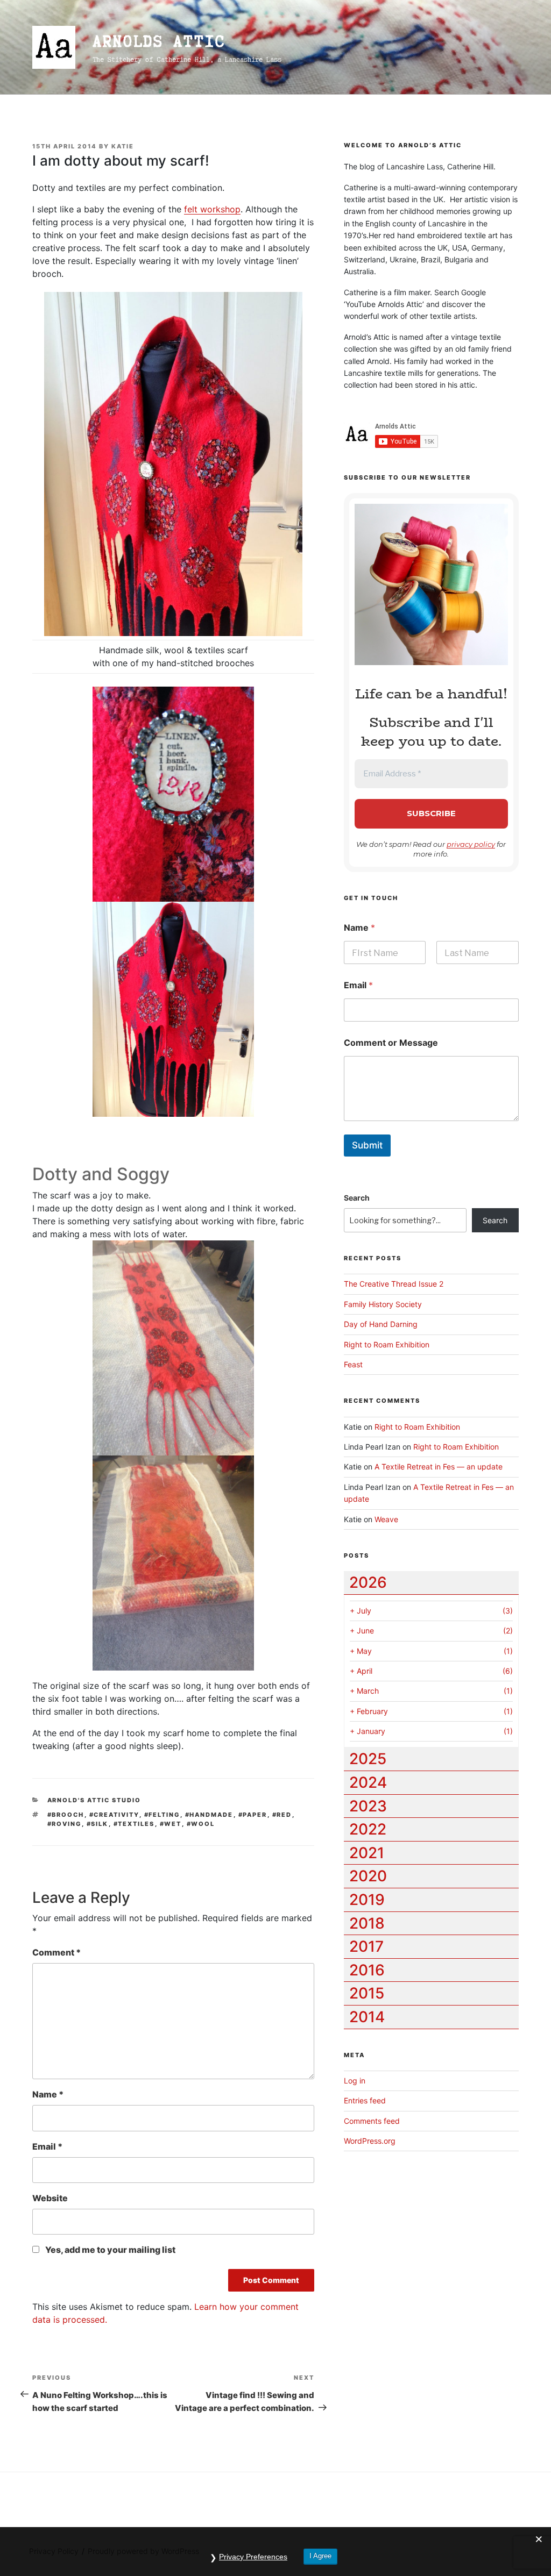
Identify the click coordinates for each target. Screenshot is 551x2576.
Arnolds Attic (159, 41)
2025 (368, 1759)
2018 (367, 1923)
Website (50, 2198)
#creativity (114, 1815)
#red (282, 1815)
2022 (368, 1829)
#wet (171, 1824)
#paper (253, 1815)
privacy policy (471, 844)
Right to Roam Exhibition (387, 1344)
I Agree (320, 2556)
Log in (355, 2081)
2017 (366, 1946)
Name (48, 2094)
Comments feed (372, 2121)
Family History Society (383, 1304)
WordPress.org (370, 2141)
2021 (367, 1853)
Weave (386, 1519)
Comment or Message (391, 1043)
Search (357, 1198)
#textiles (134, 1824)
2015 (367, 1993)
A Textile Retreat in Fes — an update (439, 1467)
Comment (56, 1952)
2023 (368, 1806)
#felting (162, 1815)
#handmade (209, 1815)
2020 (368, 1876)
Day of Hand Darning (381, 1324)
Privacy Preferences (253, 2557)
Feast (353, 1364)
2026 (368, 1582)
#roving (65, 1824)
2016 (367, 1970)
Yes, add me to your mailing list (110, 2250)
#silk (98, 1824)
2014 (367, 2017)
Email (47, 2146)
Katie (123, 146)
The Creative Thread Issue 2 (394, 1284)
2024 (368, 1782)
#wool (201, 1824)
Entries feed (365, 2100)
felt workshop (212, 209)
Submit (367, 1145)
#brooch (66, 1815)
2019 (367, 1900)
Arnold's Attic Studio (94, 1800)
